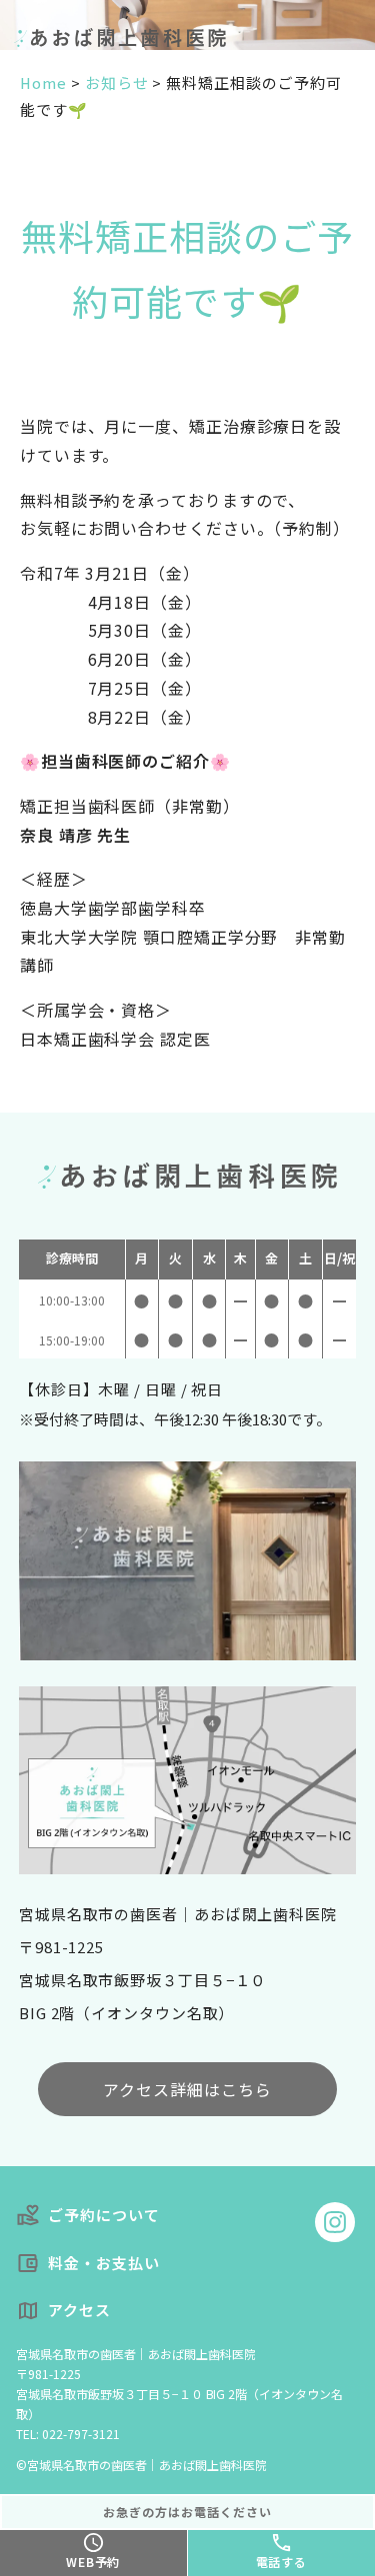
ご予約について (104, 2215)
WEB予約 (93, 2562)
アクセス (79, 2310)
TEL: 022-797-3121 (68, 2434)
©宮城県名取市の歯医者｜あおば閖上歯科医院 (141, 2465)
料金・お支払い (104, 2263)
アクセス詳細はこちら (187, 2089)
